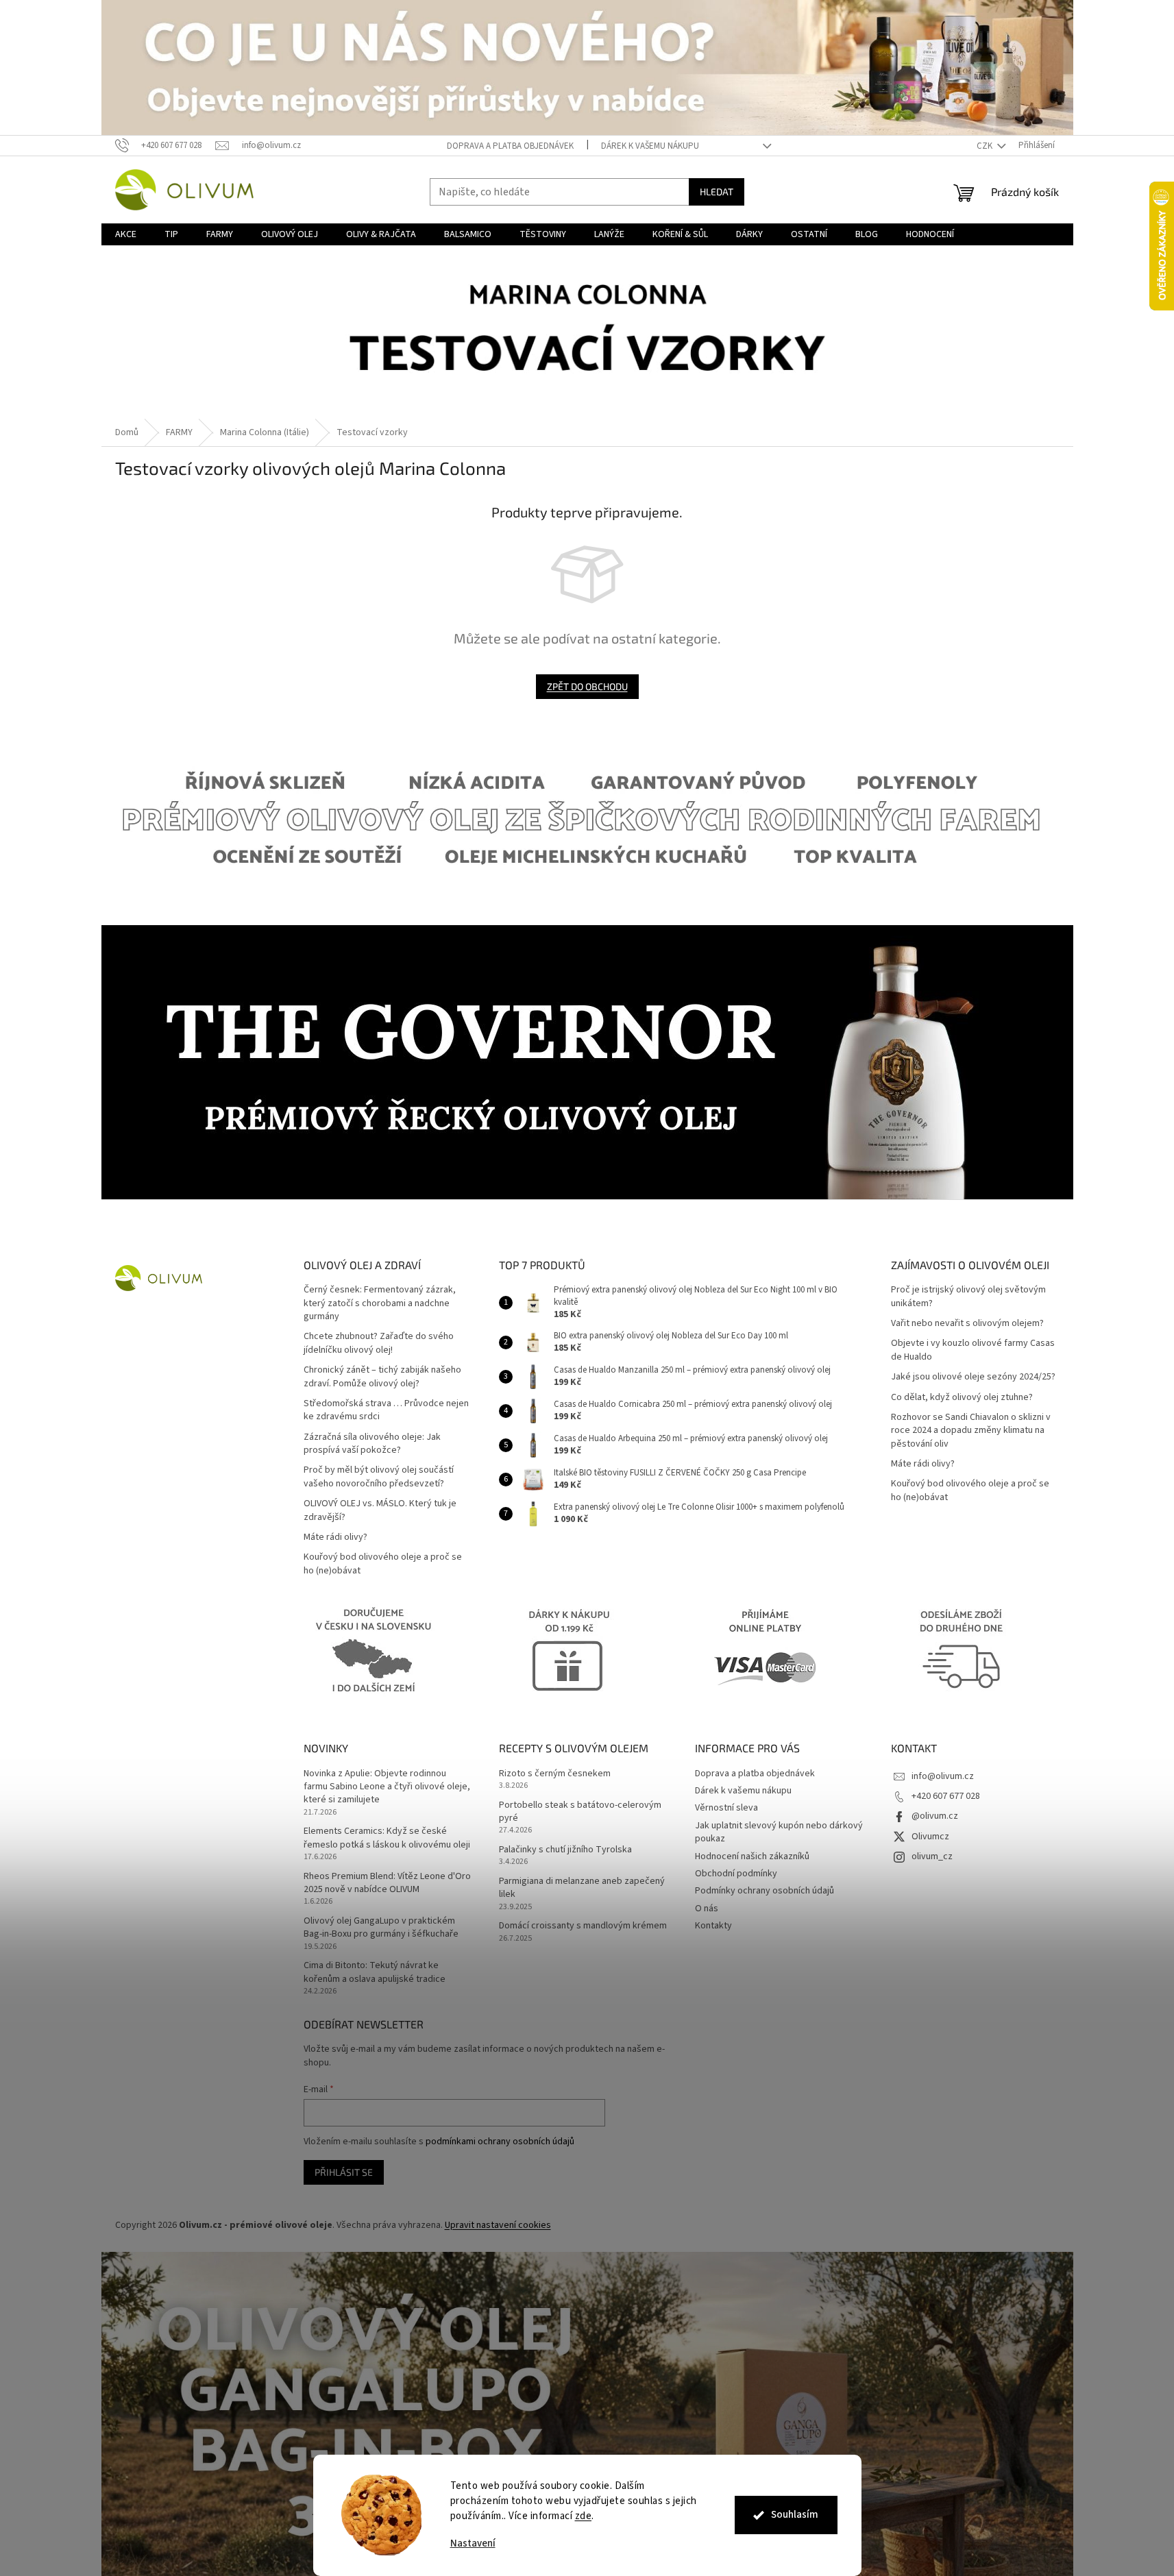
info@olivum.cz (943, 1776)
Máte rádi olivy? (335, 1537)
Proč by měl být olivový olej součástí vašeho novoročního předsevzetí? (379, 1477)
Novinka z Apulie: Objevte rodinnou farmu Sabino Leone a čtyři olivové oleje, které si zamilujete (387, 1787)
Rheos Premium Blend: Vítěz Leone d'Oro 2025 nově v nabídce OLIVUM (387, 1883)
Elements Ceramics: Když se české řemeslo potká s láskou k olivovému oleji (387, 1838)
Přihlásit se (344, 2172)
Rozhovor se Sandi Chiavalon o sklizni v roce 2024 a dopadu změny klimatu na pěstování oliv (971, 1431)
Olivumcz (930, 1837)
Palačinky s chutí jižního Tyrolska (565, 1850)
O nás (707, 1909)
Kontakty (713, 1926)
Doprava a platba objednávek (510, 146)
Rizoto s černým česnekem (555, 1774)
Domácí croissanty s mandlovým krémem (583, 1926)
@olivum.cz (935, 1816)
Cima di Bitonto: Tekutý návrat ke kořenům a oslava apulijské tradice (375, 1972)
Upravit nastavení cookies (498, 2225)
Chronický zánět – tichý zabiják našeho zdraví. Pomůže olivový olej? (382, 1377)
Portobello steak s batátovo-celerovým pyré (580, 1812)
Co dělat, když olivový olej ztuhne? (962, 1398)
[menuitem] (126, 234)
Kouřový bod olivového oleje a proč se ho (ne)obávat (383, 1564)
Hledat (717, 192)
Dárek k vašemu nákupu (650, 146)
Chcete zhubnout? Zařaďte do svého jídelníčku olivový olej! (379, 1343)
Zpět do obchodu (587, 686)
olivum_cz (932, 1856)
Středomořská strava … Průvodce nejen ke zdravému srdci (386, 1410)
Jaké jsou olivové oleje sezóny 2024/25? (973, 1377)
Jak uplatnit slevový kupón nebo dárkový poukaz (779, 1832)
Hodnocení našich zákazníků (752, 1856)
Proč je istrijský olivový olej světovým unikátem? (968, 1297)
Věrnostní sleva (726, 1808)
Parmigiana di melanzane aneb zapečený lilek (582, 1888)
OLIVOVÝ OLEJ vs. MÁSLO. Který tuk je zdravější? (380, 1510)
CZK (986, 146)
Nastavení (473, 2543)
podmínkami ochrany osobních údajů (500, 2142)
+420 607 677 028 (946, 1796)
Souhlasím (795, 2515)
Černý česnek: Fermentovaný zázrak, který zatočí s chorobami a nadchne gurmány (380, 1303)
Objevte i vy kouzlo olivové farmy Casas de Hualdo (973, 1350)
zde (584, 2516)
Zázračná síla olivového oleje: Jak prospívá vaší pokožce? (372, 1444)
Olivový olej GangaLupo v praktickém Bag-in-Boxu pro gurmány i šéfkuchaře (381, 1928)
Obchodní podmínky (736, 1874)
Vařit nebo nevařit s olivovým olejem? (967, 1324)
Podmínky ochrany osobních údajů (765, 1891)
